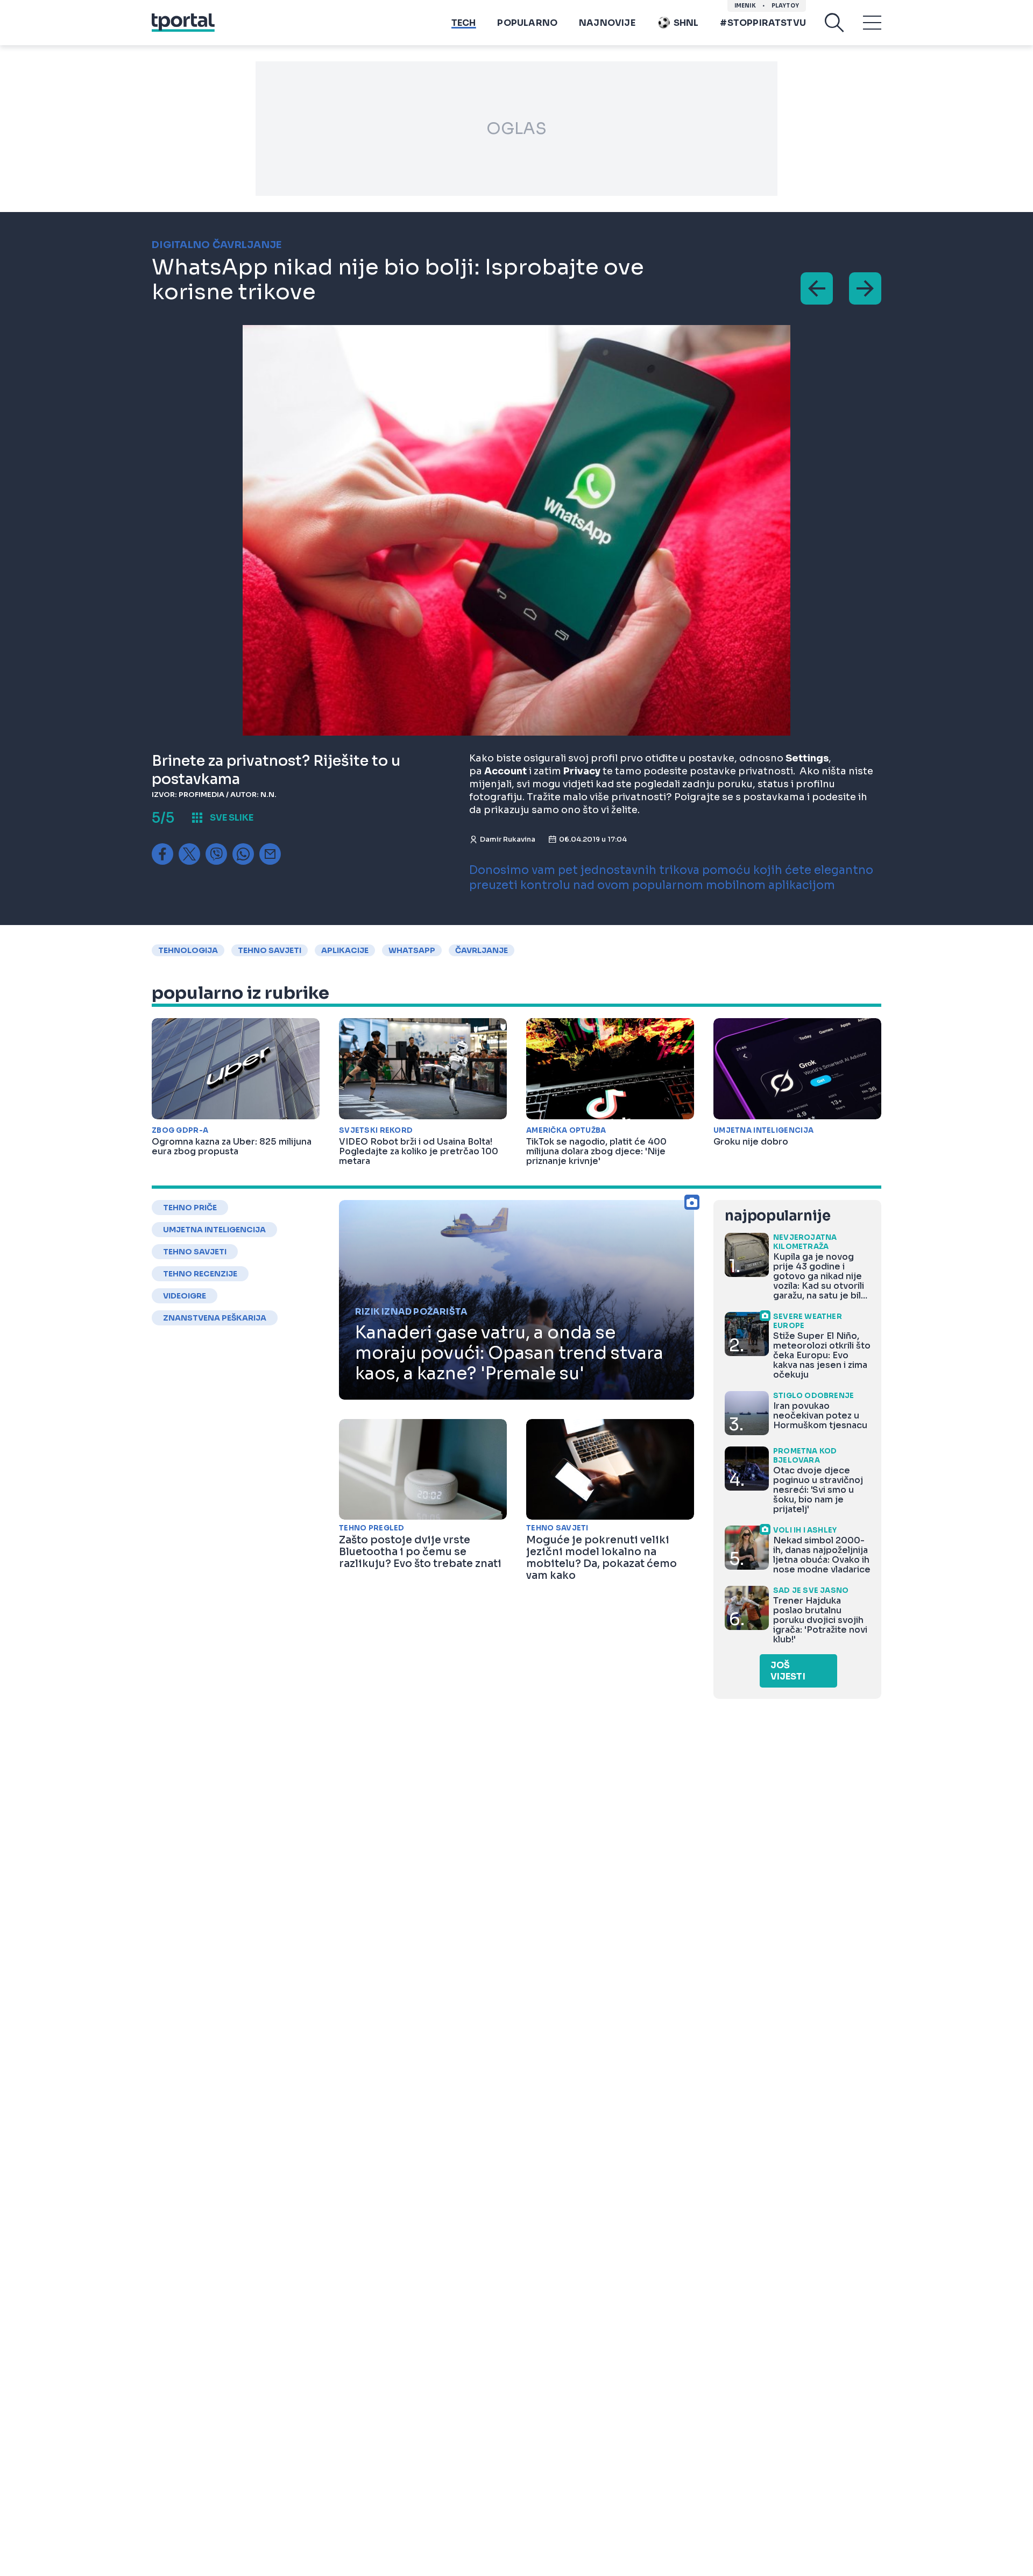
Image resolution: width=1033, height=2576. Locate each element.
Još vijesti (788, 1671)
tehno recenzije (200, 1274)
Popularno (527, 23)
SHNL (686, 23)
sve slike (232, 818)
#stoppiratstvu (763, 23)
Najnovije (607, 23)
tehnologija (188, 950)
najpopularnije (777, 1216)
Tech (464, 23)
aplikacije (345, 950)
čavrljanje (482, 950)
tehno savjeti (270, 950)
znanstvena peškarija (215, 1318)
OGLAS (516, 129)
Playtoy (785, 6)
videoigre (185, 1296)
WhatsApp (412, 950)
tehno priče (190, 1208)
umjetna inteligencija (214, 1230)
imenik (745, 6)
